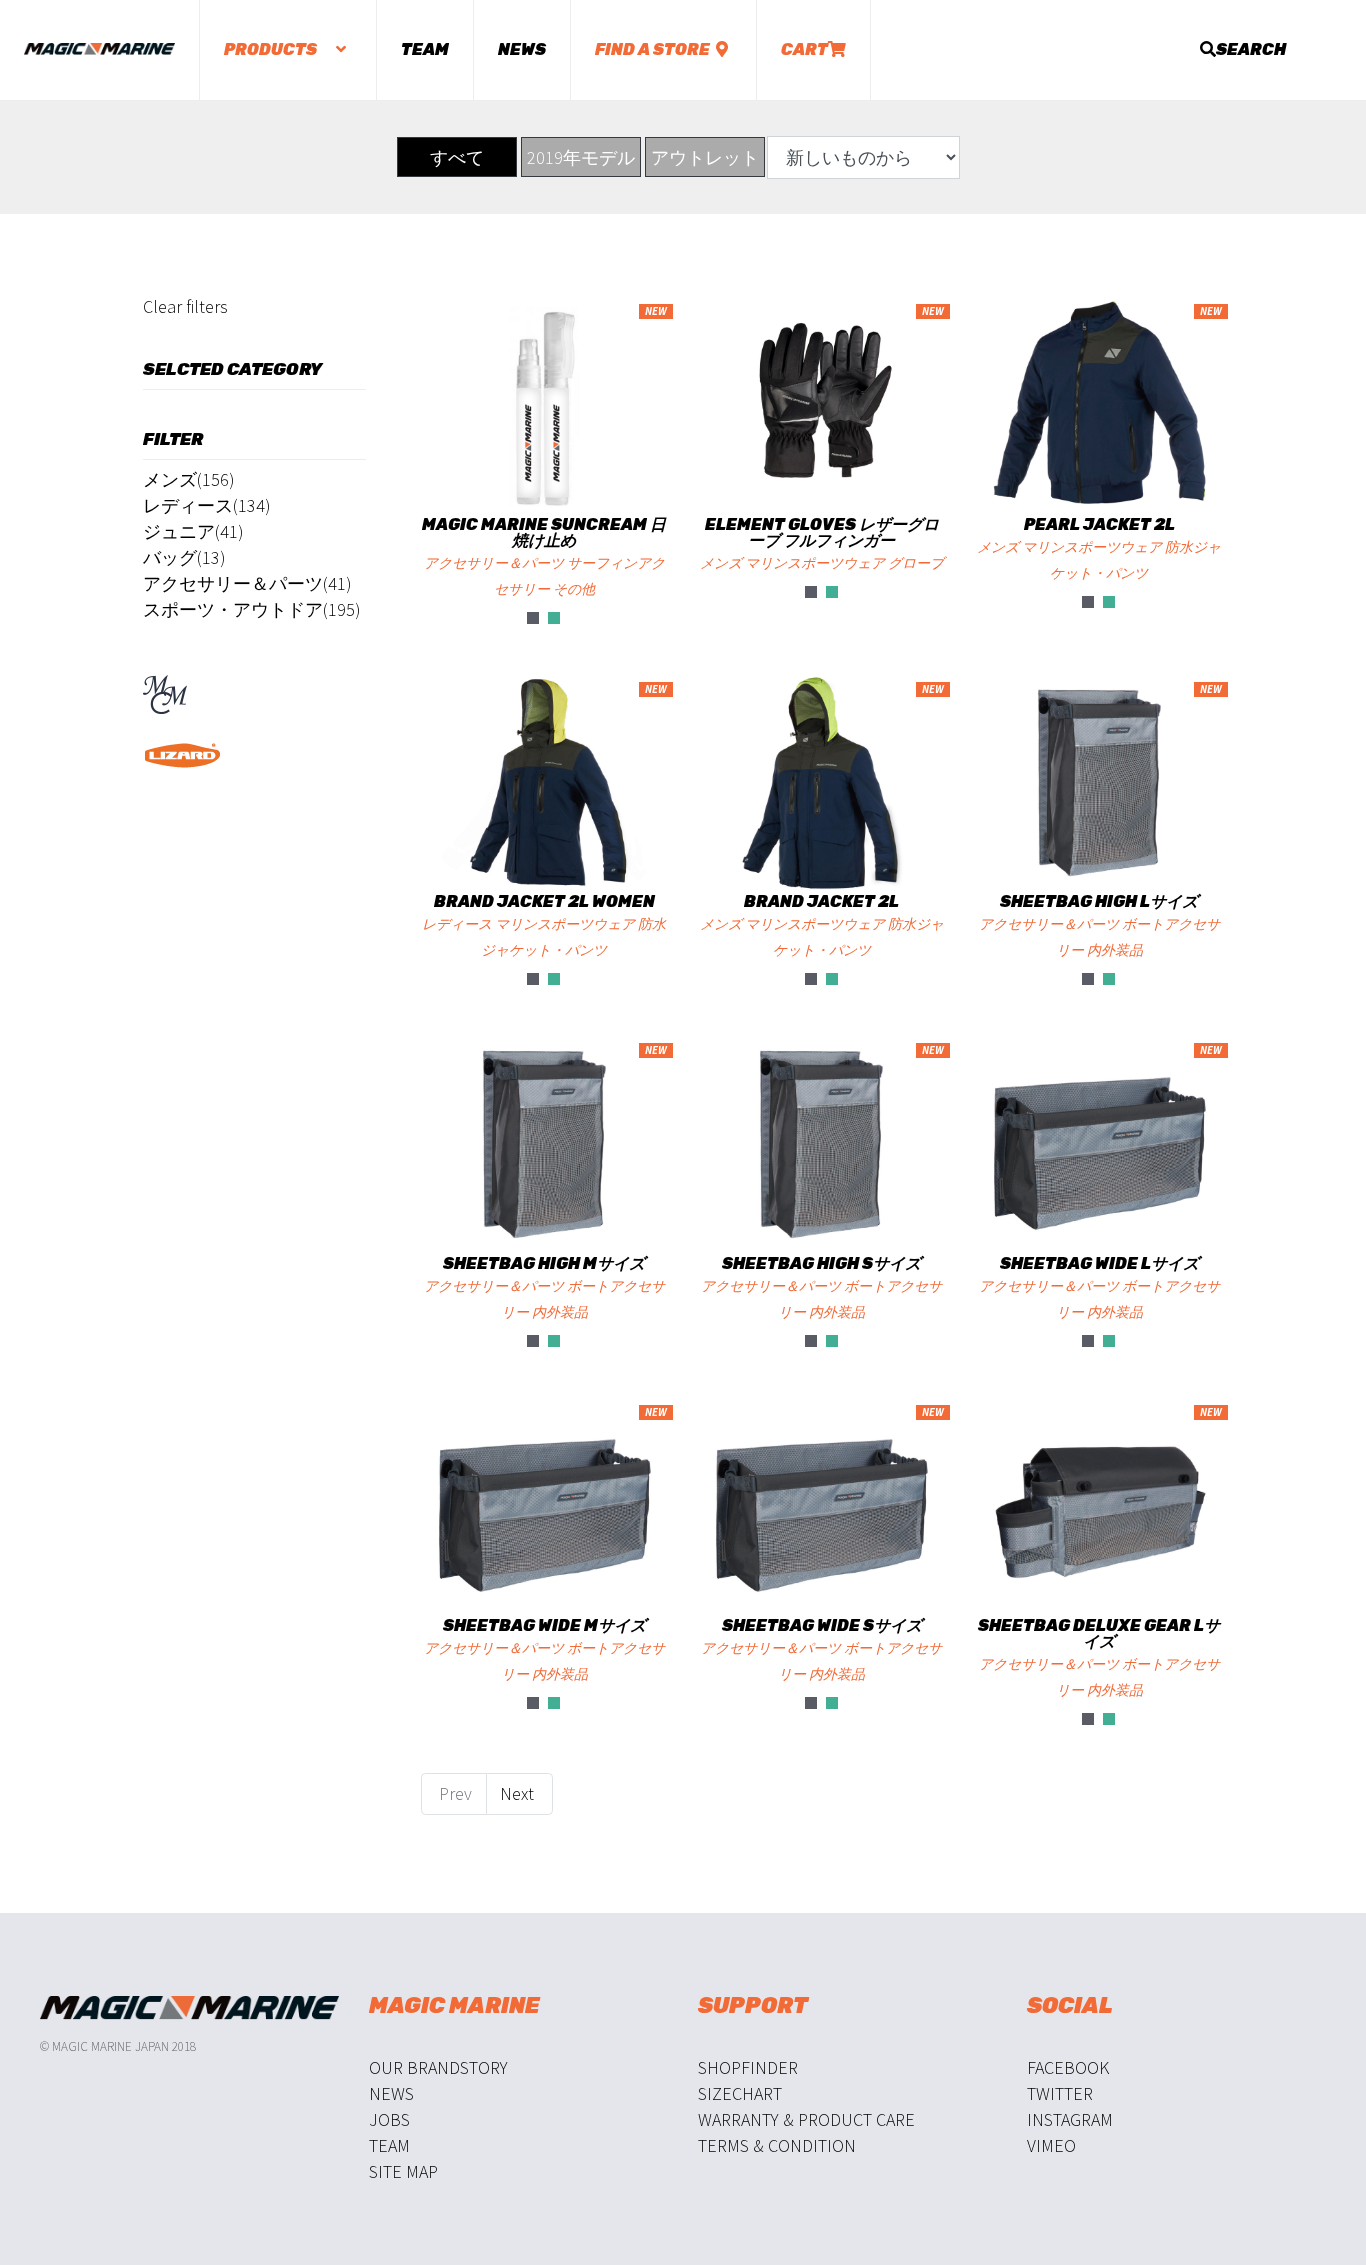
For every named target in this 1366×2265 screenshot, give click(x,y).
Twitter (1060, 2093)
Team (425, 49)
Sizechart (740, 2093)
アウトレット (705, 157)
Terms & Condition (777, 2145)
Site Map (403, 2171)
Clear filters (185, 306)
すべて (457, 157)
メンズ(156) (189, 479)
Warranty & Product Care (806, 2119)
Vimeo (1051, 2145)
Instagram (1070, 2119)
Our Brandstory (438, 2067)
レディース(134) (207, 505)
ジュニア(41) (193, 531)
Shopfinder (748, 2067)
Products (272, 49)
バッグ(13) (184, 557)
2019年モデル (581, 157)
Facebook (1068, 2067)
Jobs (389, 2119)
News (522, 49)
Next (519, 1793)
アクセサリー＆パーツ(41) (247, 583)
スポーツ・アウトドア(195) (252, 609)
